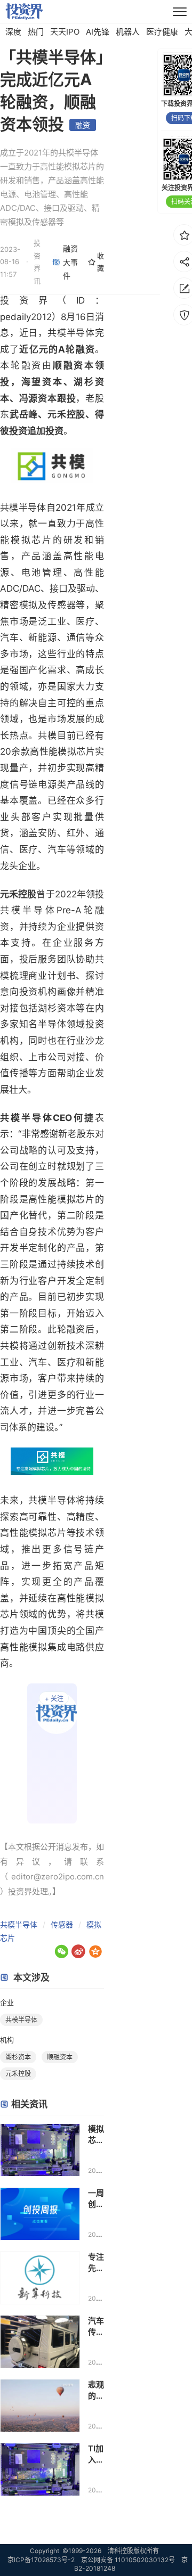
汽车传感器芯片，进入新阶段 (96, 2326)
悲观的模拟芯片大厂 (96, 2390)
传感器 (62, 1924)
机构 (7, 2040)
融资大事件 (70, 262)
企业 (7, 2002)
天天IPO (65, 32)
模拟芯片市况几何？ (96, 2135)
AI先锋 (98, 32)
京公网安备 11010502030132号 (128, 2560)
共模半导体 (19, 1924)
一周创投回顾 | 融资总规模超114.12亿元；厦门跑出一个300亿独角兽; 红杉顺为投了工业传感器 (96, 2199)
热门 (36, 32)
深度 (13, 32)
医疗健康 (162, 32)
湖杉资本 (18, 2057)
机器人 (128, 32)
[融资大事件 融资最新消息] (52, 1753)
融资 (83, 125)
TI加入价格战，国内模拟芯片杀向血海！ (96, 2454)
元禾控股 (18, 2074)
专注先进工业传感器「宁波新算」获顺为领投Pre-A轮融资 (96, 2263)
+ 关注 (54, 1699)
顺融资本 (60, 2057)
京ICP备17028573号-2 (41, 2560)
